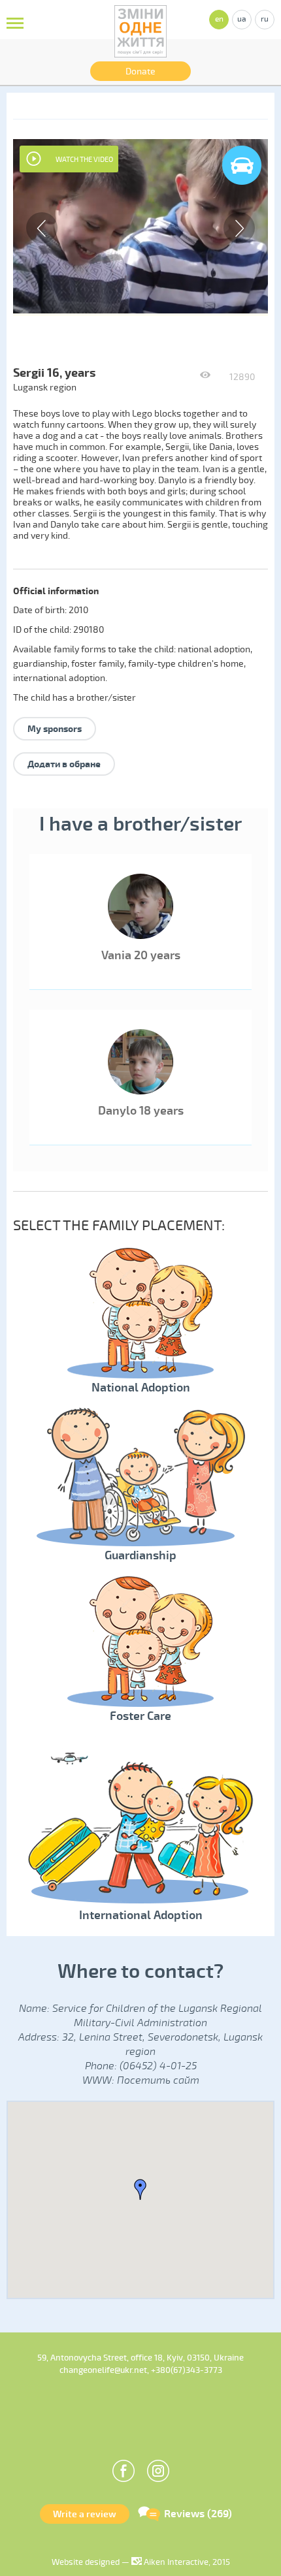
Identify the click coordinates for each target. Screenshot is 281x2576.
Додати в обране (64, 764)
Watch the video (84, 160)
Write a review (85, 2514)
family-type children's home (186, 664)
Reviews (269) (198, 2514)
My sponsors (55, 729)
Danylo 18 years (141, 1111)
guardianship (40, 664)
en (219, 19)
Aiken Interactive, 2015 (186, 2562)
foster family (98, 664)
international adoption (59, 678)
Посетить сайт (158, 2080)
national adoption (214, 649)
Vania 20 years (141, 955)
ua (242, 19)
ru (265, 19)
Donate (140, 72)
